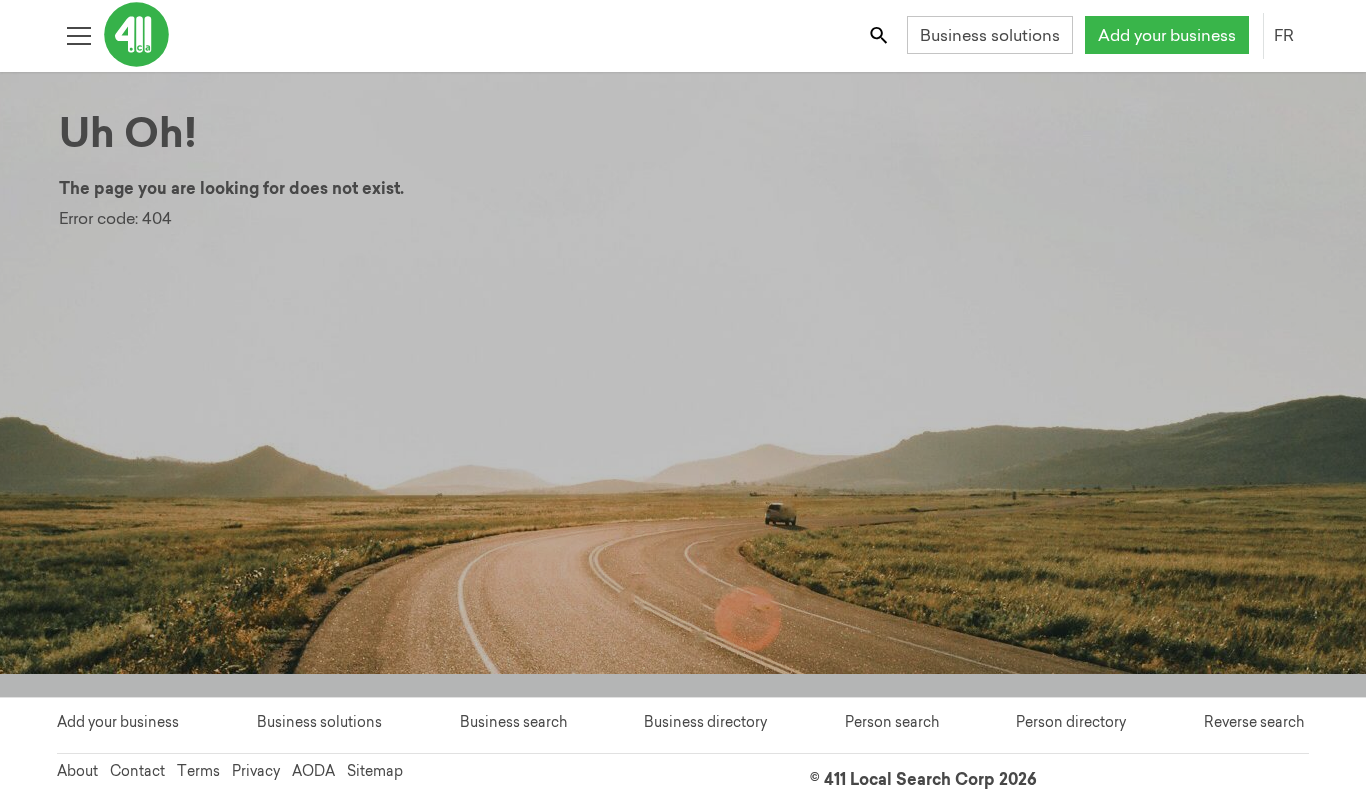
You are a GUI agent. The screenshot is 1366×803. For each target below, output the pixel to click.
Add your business (1167, 35)
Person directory (1071, 722)
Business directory (705, 722)
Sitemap (375, 771)
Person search (892, 722)
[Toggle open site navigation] (78, 34)
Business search (513, 722)
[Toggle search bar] (880, 34)
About (77, 771)
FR (1284, 35)
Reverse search (1254, 722)
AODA (313, 771)
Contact (137, 771)
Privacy (256, 771)
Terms (198, 771)
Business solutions (990, 35)
